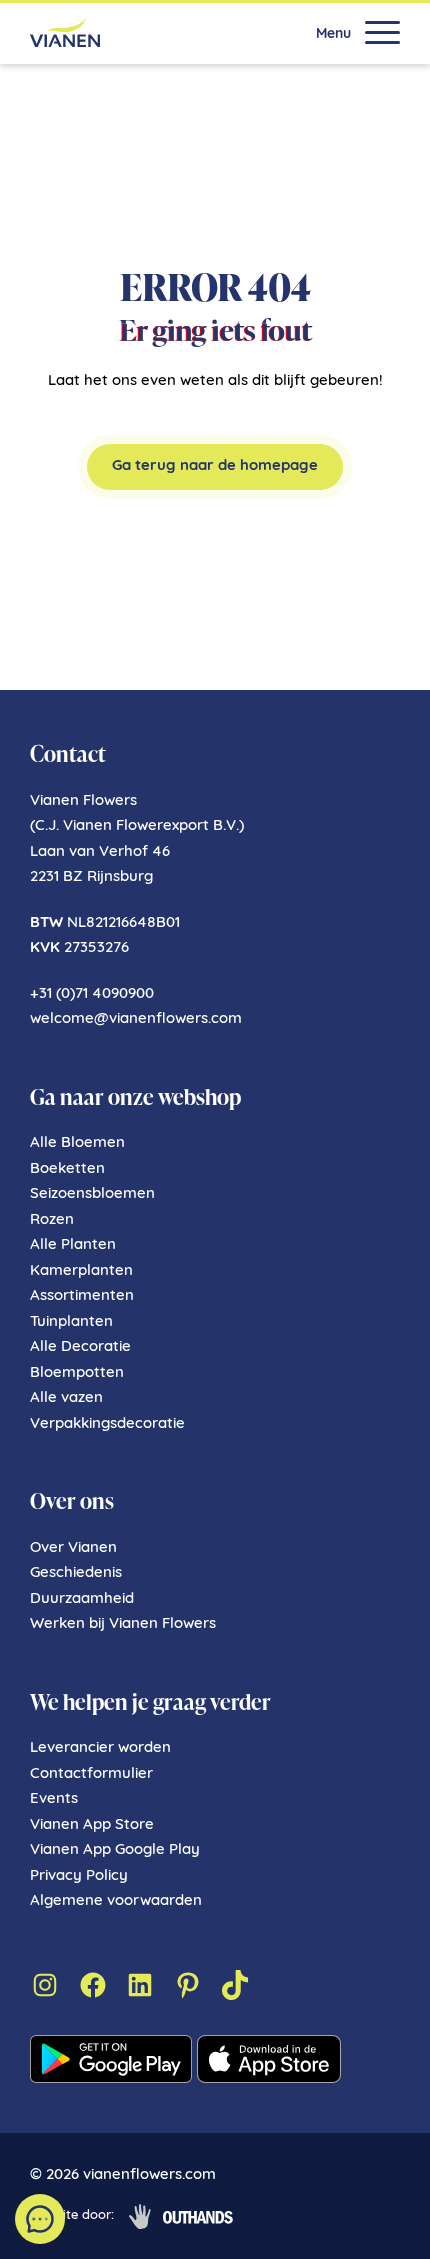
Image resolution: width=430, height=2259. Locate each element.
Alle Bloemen (77, 1143)
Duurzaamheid (82, 1599)
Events (54, 1799)
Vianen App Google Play (115, 1850)
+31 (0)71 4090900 (92, 994)
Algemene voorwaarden (116, 1901)
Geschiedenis (76, 1573)
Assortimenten (82, 1296)
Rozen (52, 1220)
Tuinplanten (71, 1322)
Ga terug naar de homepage (215, 466)
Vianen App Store (92, 1825)
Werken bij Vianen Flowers (123, 1624)
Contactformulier (91, 1774)
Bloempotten (77, 1373)
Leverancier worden (100, 1748)
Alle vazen (66, 1398)
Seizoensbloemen (92, 1194)
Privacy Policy (79, 1876)
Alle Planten (73, 1245)
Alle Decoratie (80, 1347)
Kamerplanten (81, 1271)
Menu (333, 35)
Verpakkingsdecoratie (107, 1424)
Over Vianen (73, 1548)
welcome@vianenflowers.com (136, 1019)
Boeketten (67, 1169)
